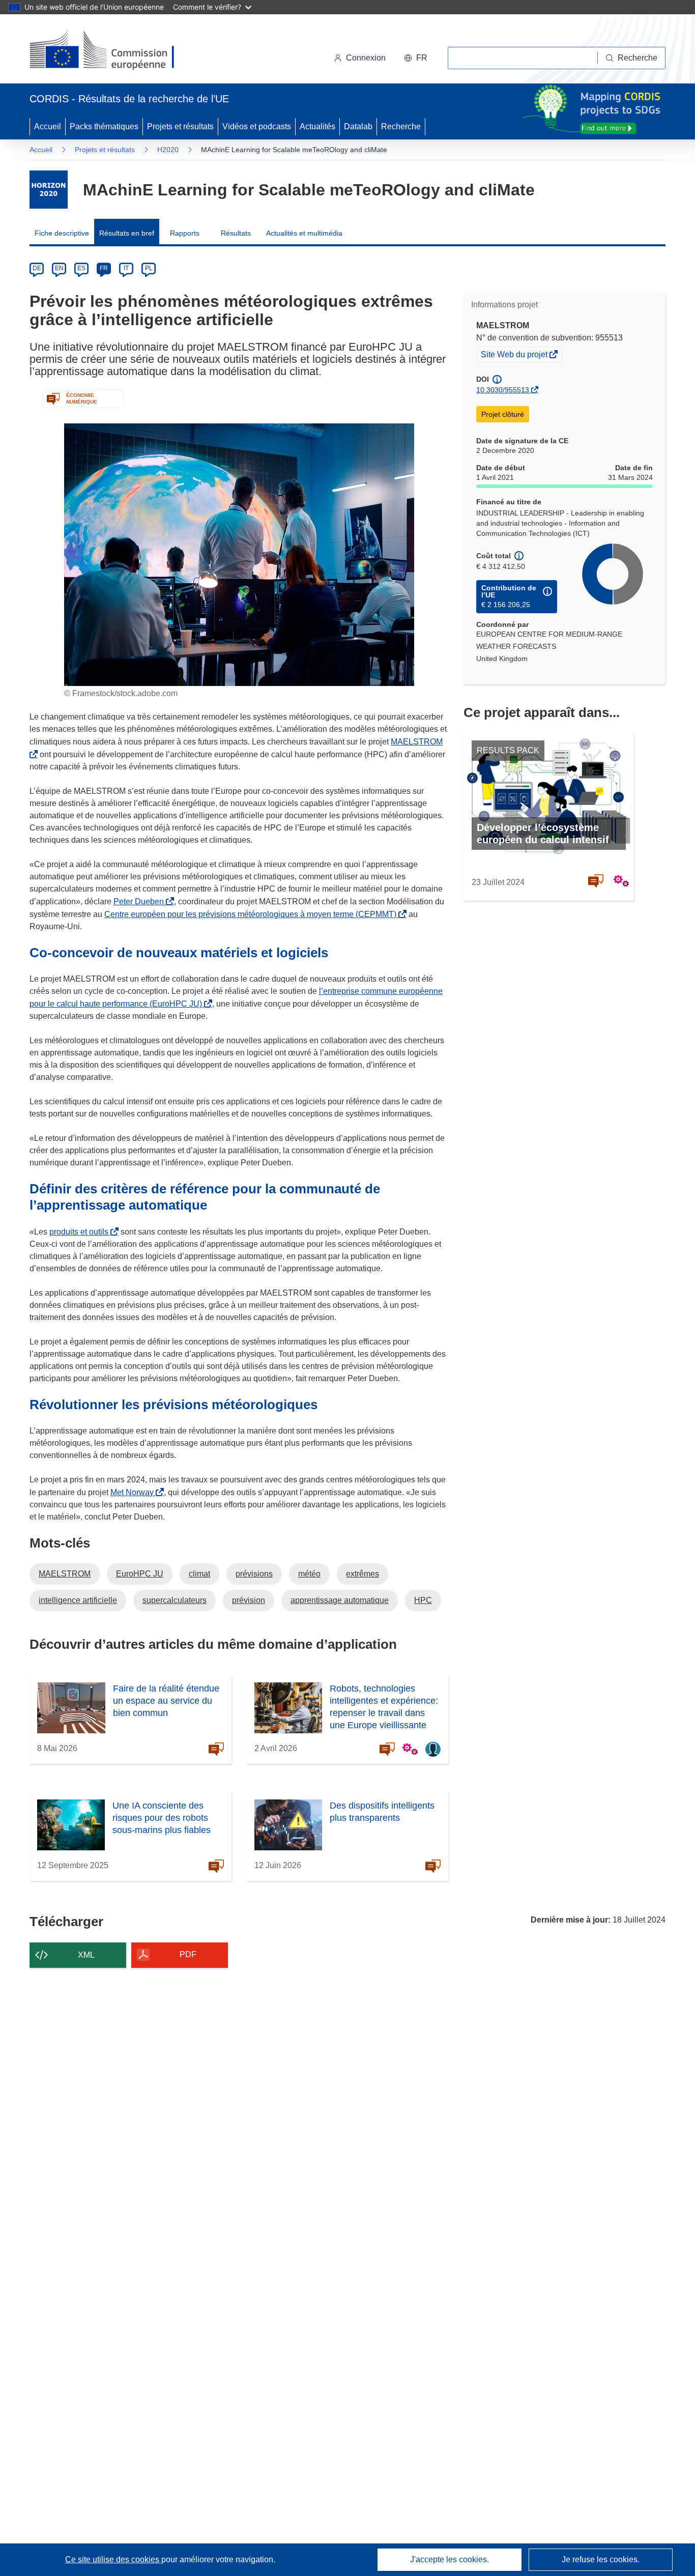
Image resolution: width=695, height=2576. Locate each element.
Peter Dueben (141, 901)
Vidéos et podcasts (257, 126)
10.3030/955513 (503, 390)
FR (104, 268)
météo (309, 1574)
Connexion (366, 58)
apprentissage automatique (340, 1600)
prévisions (254, 1574)
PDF (188, 1954)
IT (126, 268)
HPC (423, 1600)
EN (59, 268)
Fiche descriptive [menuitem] (62, 233)
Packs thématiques (104, 126)
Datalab (358, 126)
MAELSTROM (65, 1574)
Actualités (317, 126)
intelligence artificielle (78, 1600)
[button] (416, 58)
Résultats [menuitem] (236, 233)
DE (37, 268)
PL (149, 268)
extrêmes (363, 1574)
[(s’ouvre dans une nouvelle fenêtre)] (112, 51)
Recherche (401, 126)
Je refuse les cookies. (601, 2559)
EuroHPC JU (140, 1574)
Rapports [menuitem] (185, 233)
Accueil (48, 126)
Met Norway (134, 1492)
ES (81, 268)
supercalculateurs (175, 1600)
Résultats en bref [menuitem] (127, 233)
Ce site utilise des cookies (113, 2559)
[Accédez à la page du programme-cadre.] (49, 190)
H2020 (168, 150)
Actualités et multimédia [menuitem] (304, 233)
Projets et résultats (180, 126)
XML (86, 1955)
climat (199, 1574)
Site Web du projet (515, 356)
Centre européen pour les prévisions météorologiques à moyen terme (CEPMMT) (252, 914)
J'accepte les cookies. (450, 2559)
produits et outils (81, 1232)
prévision (249, 1600)
